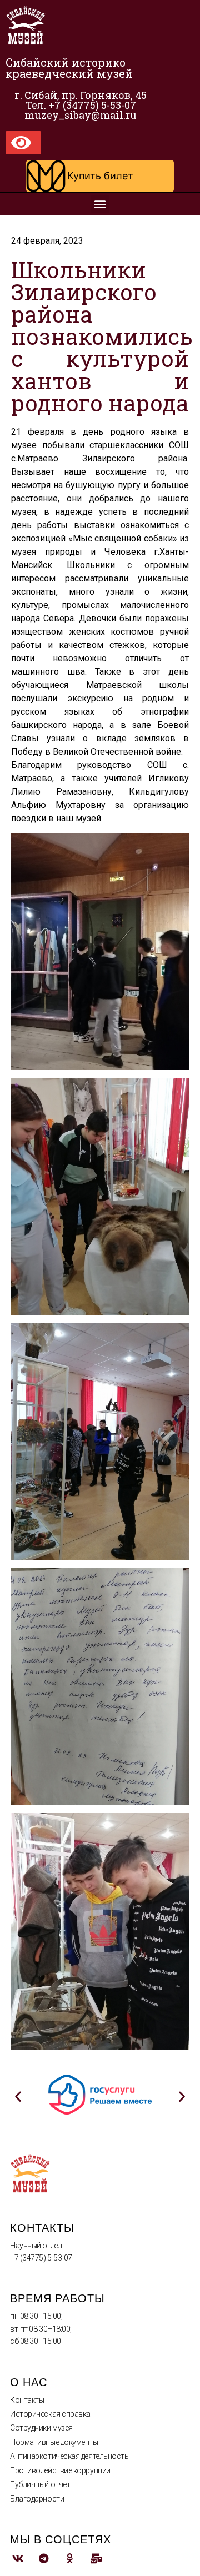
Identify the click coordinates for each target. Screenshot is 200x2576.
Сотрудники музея (41, 2428)
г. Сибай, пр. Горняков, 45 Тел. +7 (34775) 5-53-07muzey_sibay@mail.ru (81, 105)
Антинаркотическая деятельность (69, 2456)
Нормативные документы (54, 2442)
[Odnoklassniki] (70, 2559)
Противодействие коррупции (60, 2470)
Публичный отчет (40, 2484)
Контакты (27, 2400)
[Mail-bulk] (96, 2559)
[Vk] (17, 2559)
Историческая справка (50, 2414)
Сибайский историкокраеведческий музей (69, 68)
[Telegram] (44, 2559)
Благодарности (37, 2499)
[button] (100, 176)
